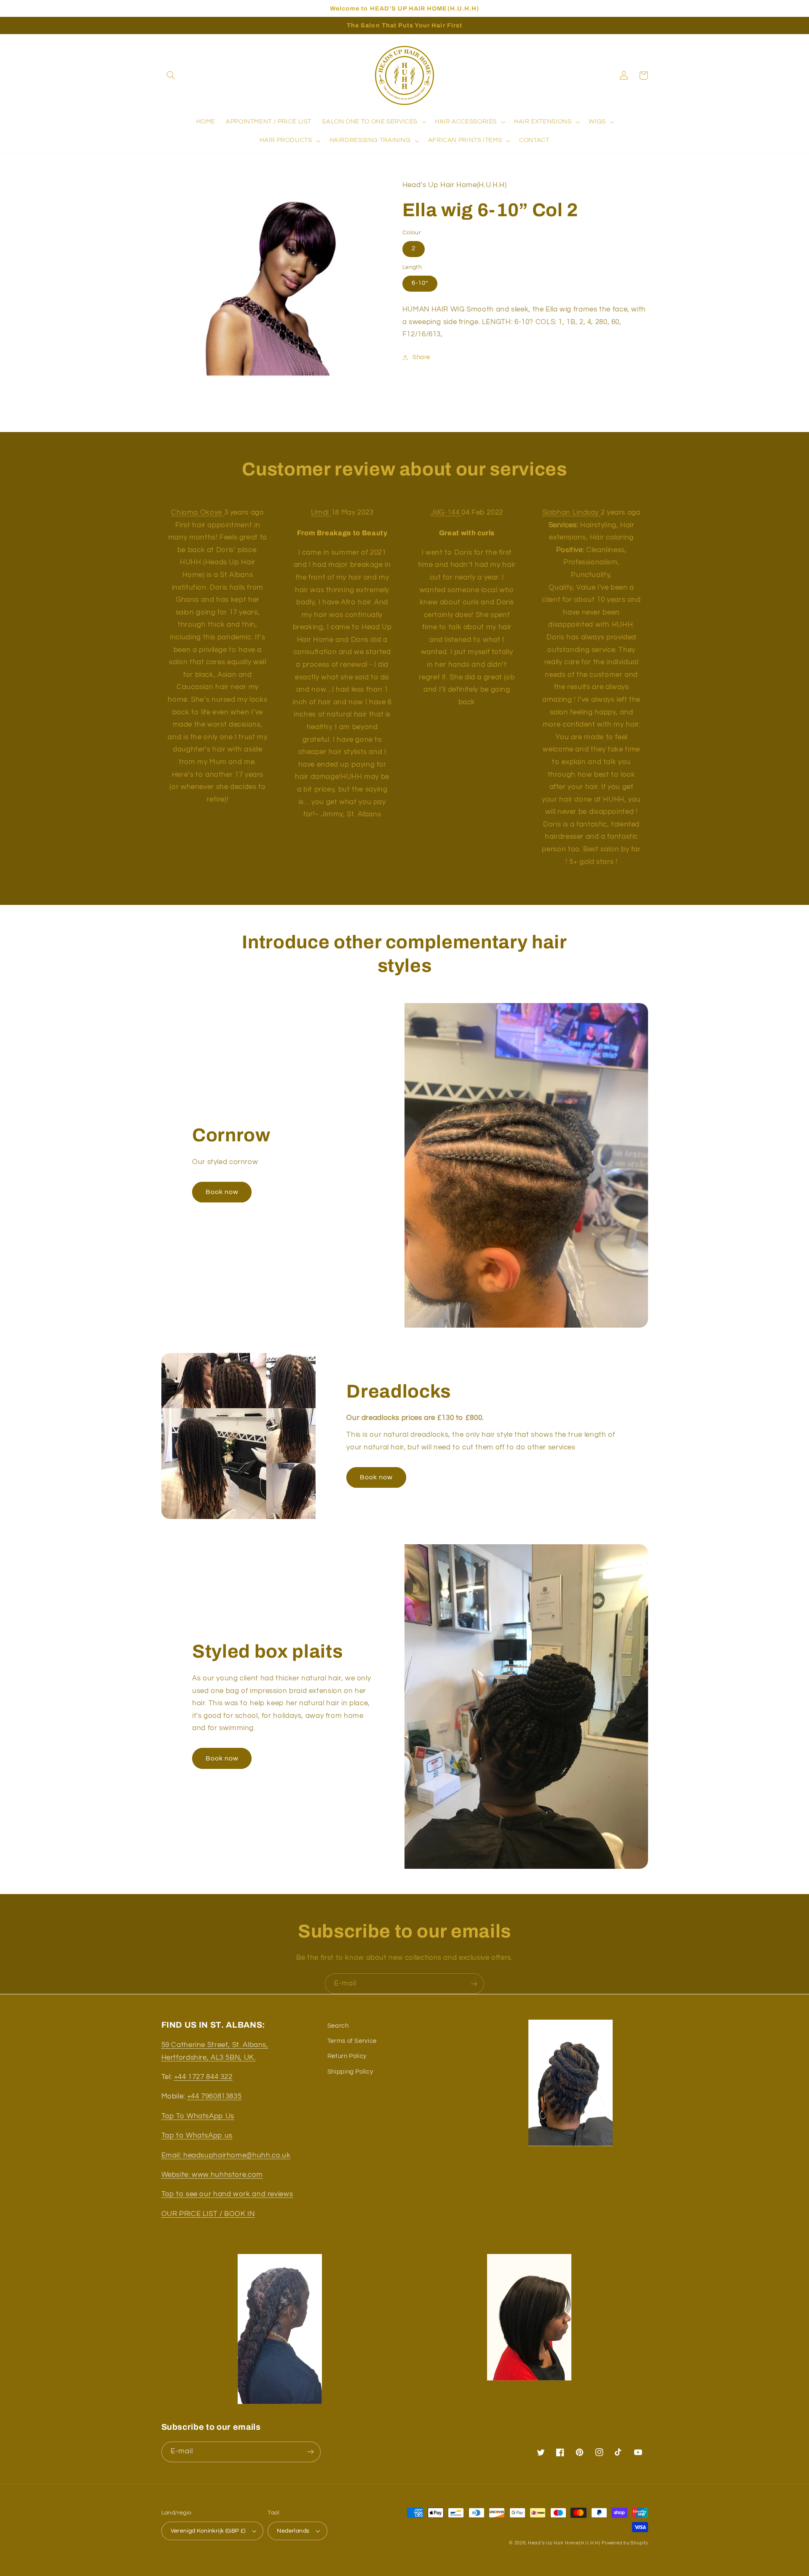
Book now (222, 1192)
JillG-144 (446, 513)
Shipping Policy (350, 2072)
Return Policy (347, 2056)
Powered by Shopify (625, 2543)
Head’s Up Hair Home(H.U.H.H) (564, 2543)
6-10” (420, 283)
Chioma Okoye (197, 513)
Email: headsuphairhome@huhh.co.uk (226, 2155)
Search (338, 2026)
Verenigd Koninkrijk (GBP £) (208, 2531)
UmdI (321, 513)
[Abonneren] (474, 1984)
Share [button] (421, 357)
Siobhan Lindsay (572, 513)
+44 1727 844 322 (203, 2077)
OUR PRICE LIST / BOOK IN (208, 2214)
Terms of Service (352, 2041)
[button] (171, 75)
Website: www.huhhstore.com (212, 2175)
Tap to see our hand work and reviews (227, 2194)
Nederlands (293, 2531)
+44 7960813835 (214, 2096)
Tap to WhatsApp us (197, 2136)
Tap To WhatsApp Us (198, 2116)
